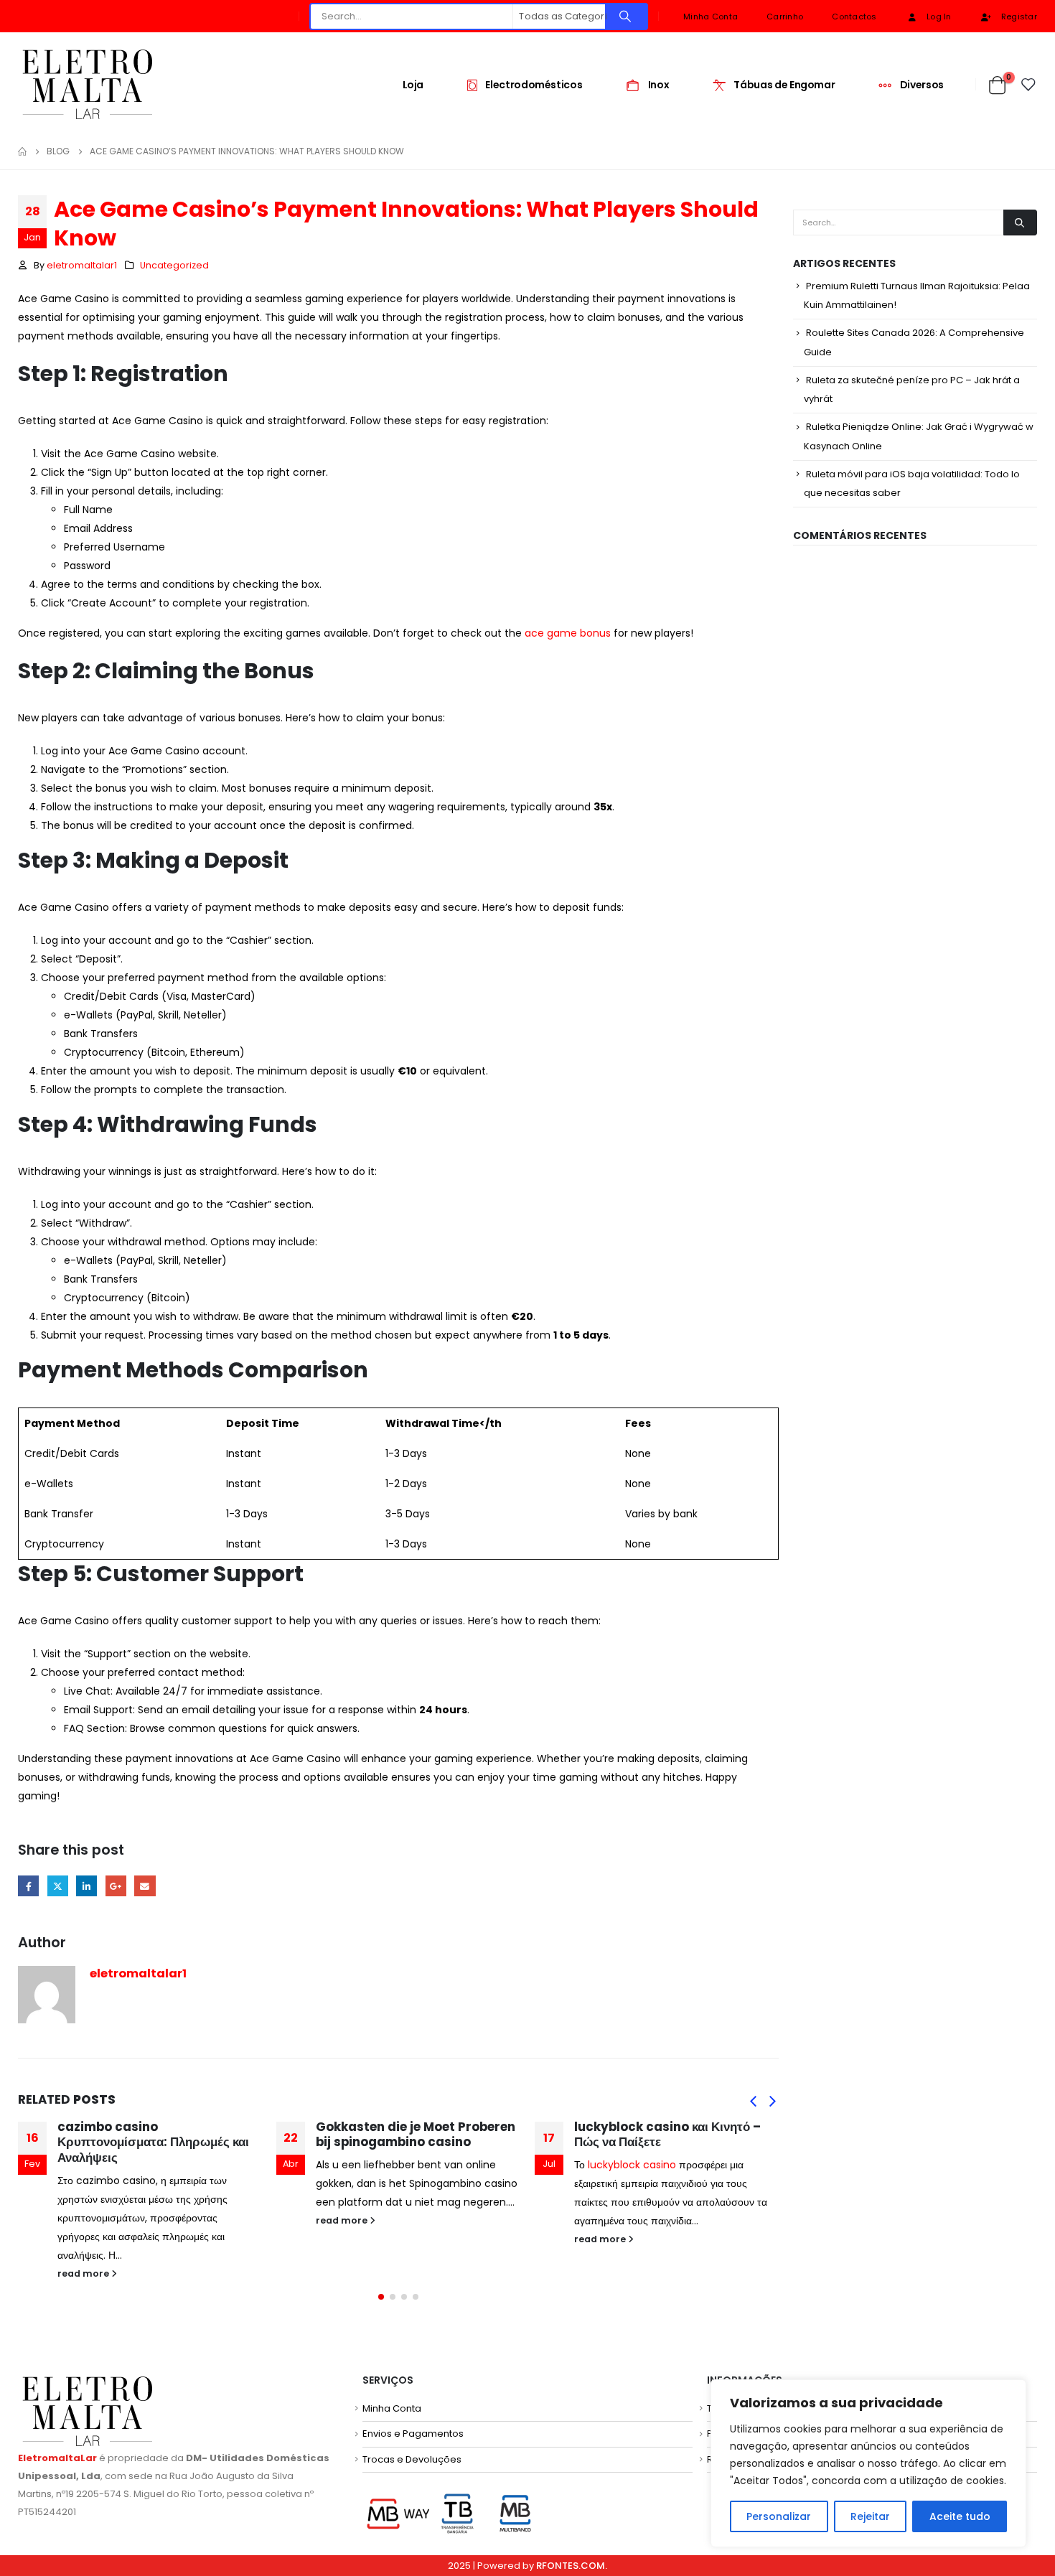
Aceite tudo (960, 2516)
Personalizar (779, 2516)
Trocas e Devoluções (412, 2459)
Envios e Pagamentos (413, 2434)
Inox (659, 85)
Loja (413, 85)
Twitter (58, 1886)
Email (145, 1886)
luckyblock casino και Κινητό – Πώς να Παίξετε (667, 2135)
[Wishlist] (1029, 85)
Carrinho (785, 17)
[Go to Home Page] (22, 151)
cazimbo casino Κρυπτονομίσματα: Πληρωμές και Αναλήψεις (153, 2142)
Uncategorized (174, 265)
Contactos (854, 17)
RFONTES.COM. (572, 2566)
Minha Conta (711, 17)
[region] (868, 2463)
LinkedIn (86, 1886)
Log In (939, 17)
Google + (116, 1886)
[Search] (626, 17)
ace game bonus (568, 633)
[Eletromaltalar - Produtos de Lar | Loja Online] (87, 84)
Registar (1019, 17)
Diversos (922, 85)
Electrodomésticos (534, 85)
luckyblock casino (632, 2165)
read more (84, 2273)
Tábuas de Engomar (784, 85)
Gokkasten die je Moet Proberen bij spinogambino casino (416, 2135)
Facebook (28, 1886)
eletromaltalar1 (82, 265)
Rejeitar (870, 2516)
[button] (753, 2101)
